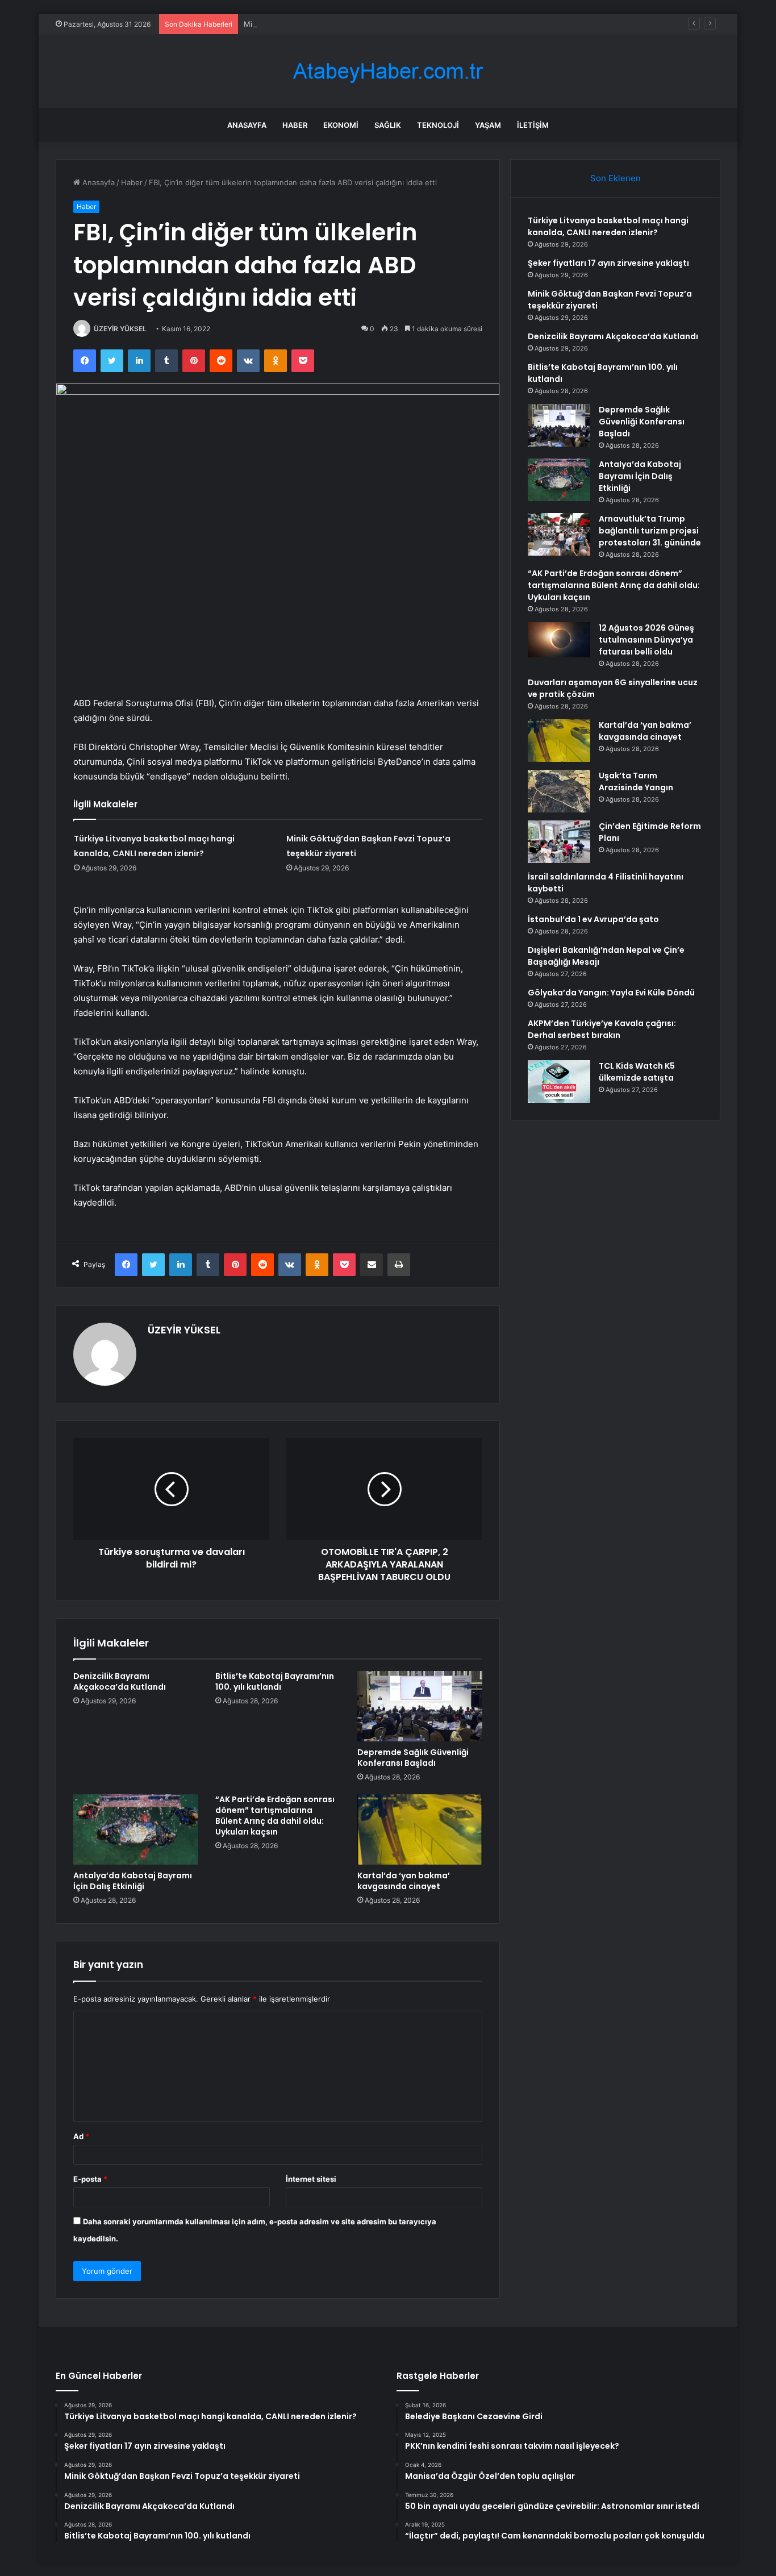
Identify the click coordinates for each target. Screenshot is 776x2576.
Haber (295, 125)
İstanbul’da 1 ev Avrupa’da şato (593, 919)
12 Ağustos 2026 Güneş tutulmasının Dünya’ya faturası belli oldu (646, 640)
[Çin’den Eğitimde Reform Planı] (559, 842)
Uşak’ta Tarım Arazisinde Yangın (636, 781)
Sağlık (388, 125)
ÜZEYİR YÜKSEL (120, 329)
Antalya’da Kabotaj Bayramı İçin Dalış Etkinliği (133, 1881)
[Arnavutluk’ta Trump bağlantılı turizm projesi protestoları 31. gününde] (559, 534)
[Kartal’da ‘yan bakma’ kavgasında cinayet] (420, 1829)
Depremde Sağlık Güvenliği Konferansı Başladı (413, 1758)
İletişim (533, 125)
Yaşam (488, 125)
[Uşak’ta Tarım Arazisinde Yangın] (559, 791)
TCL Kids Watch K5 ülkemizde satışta (637, 1072)
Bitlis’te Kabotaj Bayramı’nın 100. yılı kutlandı (275, 1681)
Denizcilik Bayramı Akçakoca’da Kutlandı (120, 1681)
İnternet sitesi (311, 2179)
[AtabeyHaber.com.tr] (388, 71)
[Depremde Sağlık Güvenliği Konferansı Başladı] (420, 1706)
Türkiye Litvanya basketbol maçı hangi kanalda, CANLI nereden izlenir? (608, 226)
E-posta (90, 2179)
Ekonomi (341, 125)
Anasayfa (247, 125)
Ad (81, 2136)
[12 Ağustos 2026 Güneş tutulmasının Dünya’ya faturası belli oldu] (559, 640)
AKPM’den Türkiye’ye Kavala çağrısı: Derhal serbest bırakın (602, 1029)
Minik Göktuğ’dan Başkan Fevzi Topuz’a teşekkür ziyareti (343, 24)
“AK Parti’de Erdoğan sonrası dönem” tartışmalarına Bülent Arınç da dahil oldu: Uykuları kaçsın (275, 1816)
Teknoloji (438, 125)
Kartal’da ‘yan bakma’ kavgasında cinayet (404, 1881)
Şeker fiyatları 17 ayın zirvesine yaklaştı (608, 263)
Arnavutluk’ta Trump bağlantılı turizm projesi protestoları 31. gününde (650, 531)
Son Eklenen (616, 178)
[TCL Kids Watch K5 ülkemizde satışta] (559, 1081)
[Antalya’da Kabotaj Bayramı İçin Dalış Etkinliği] (136, 1829)
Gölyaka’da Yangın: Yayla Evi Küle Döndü (611, 993)
